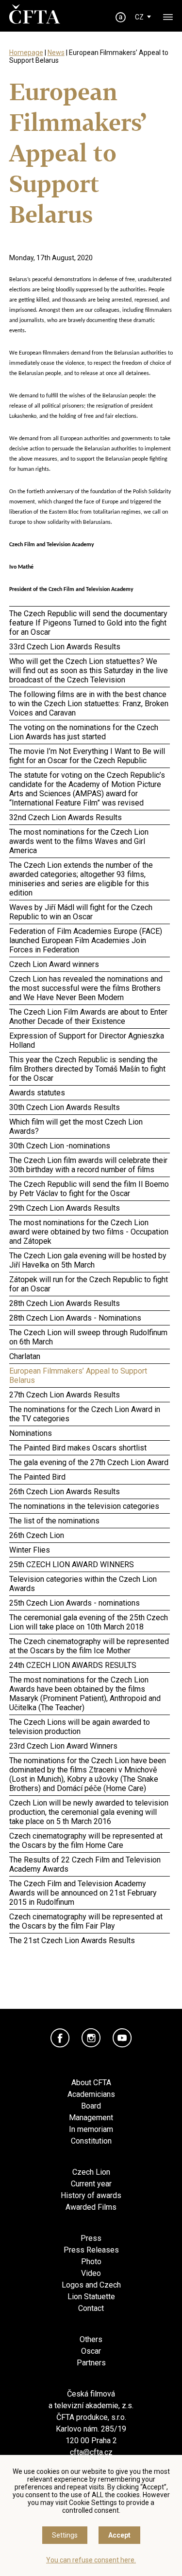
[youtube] (122, 2038)
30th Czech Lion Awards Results (65, 1107)
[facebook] (60, 2038)
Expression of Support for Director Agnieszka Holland (87, 1040)
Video (91, 2273)
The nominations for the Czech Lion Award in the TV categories (85, 1414)
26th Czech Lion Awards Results (65, 1492)
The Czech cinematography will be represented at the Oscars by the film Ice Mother (89, 1646)
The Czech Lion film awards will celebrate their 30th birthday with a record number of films (88, 1165)
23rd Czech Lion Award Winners (63, 1746)
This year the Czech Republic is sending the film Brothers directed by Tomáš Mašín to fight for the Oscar (87, 1069)
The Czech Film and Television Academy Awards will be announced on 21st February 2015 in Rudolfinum (83, 1893)
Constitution (91, 2141)
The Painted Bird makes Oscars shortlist (78, 1448)
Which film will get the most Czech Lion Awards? (76, 1127)
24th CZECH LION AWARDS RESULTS (73, 1665)
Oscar (91, 2351)
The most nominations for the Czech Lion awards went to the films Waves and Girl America (79, 841)
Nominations (31, 1433)
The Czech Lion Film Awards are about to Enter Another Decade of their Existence (88, 1017)
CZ (139, 17)
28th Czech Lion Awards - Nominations (75, 1318)
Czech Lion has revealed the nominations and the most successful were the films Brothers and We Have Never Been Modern (86, 988)
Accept (119, 2535)
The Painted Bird (37, 1477)
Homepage (26, 53)
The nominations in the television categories (84, 1506)
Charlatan (25, 1356)
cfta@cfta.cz (91, 2452)
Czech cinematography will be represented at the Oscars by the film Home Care (86, 1841)
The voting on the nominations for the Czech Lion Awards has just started (84, 732)
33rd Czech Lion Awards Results (65, 647)
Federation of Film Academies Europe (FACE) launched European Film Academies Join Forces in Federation (86, 940)
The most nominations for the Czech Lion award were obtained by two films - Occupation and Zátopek (89, 1232)
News (56, 53)
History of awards (91, 2195)
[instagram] (91, 2038)
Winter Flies (30, 1550)
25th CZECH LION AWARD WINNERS (72, 1565)
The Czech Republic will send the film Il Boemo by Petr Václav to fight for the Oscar (89, 1189)
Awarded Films (91, 2207)
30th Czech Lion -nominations (60, 1146)
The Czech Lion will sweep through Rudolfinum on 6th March (88, 1337)
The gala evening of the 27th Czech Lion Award (89, 1462)
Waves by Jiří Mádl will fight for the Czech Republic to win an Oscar (81, 912)
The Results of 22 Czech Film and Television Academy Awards (85, 1864)
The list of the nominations (54, 1521)
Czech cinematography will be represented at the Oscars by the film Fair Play (86, 1921)
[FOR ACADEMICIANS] (120, 17)
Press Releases (91, 2250)
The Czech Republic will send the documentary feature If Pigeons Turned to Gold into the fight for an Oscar (88, 623)
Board (91, 2106)
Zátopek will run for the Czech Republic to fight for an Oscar (89, 1284)
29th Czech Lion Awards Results (65, 1208)
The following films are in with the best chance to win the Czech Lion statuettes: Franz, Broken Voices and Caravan (89, 704)
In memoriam (91, 2129)
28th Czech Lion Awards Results (65, 1303)
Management (91, 2118)
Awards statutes (37, 1093)
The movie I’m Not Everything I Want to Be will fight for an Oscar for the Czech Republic (87, 756)
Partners (91, 2363)
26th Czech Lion (37, 1535)
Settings (65, 2535)
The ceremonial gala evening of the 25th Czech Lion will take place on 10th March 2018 (89, 1622)
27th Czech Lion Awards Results (65, 1395)
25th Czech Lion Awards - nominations (74, 1603)
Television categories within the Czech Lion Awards (83, 1584)
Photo (91, 2262)
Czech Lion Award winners (54, 964)
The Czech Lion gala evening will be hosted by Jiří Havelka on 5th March (88, 1260)
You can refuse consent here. (91, 2560)
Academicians (91, 2094)
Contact (91, 2308)
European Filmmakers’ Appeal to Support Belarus (78, 1376)
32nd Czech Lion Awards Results (66, 817)
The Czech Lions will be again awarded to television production (80, 1727)
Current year (91, 2184)
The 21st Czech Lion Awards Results (72, 1941)
